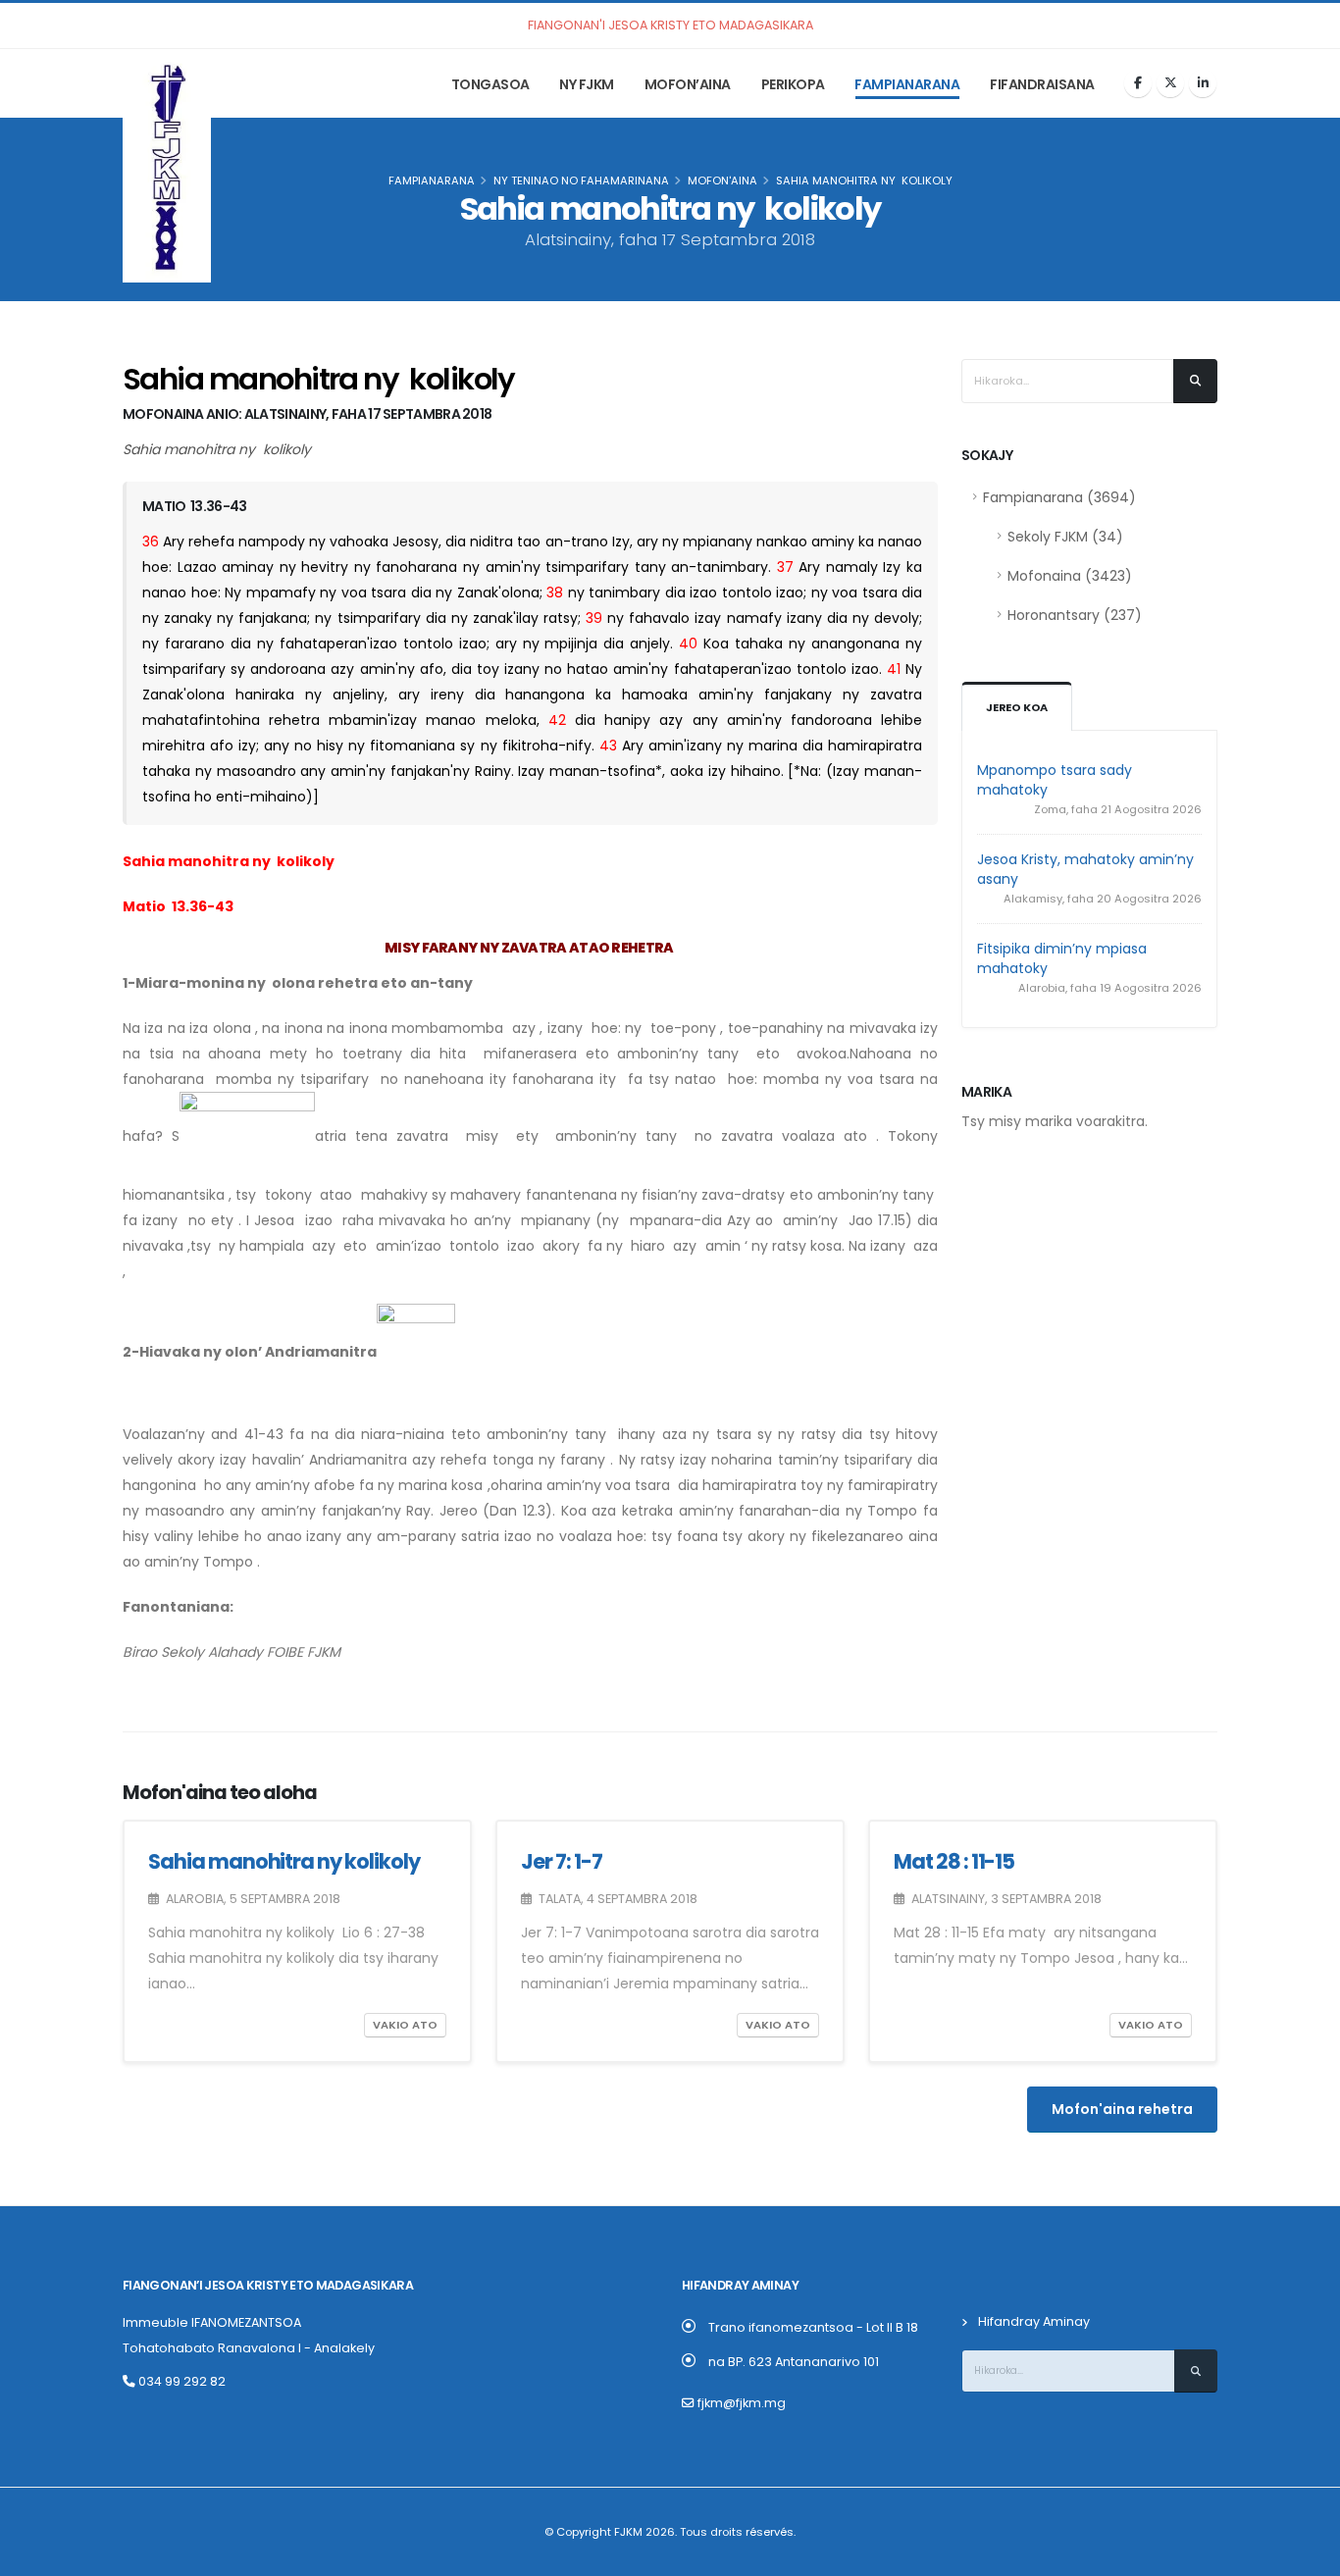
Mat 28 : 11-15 (954, 1861)
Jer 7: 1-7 (562, 1861)
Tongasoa (490, 84)
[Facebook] (1138, 83)
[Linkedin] (1203, 83)
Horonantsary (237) (1075, 615)
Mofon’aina (688, 84)
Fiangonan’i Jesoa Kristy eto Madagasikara (268, 2285)
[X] (1170, 83)
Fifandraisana (1042, 84)
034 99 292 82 (180, 2381)
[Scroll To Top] (1306, 2554)
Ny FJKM (587, 84)
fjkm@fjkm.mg (742, 2403)
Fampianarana (907, 84)
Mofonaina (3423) (1070, 576)
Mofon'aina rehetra (1122, 2109)
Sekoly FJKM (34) (1065, 537)
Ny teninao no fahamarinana (581, 180)
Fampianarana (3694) (1059, 497)
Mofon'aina (722, 180)
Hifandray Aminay (1034, 2321)
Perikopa (793, 84)
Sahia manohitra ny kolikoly (285, 1861)
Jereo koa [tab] (1017, 707)
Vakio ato (405, 2025)
